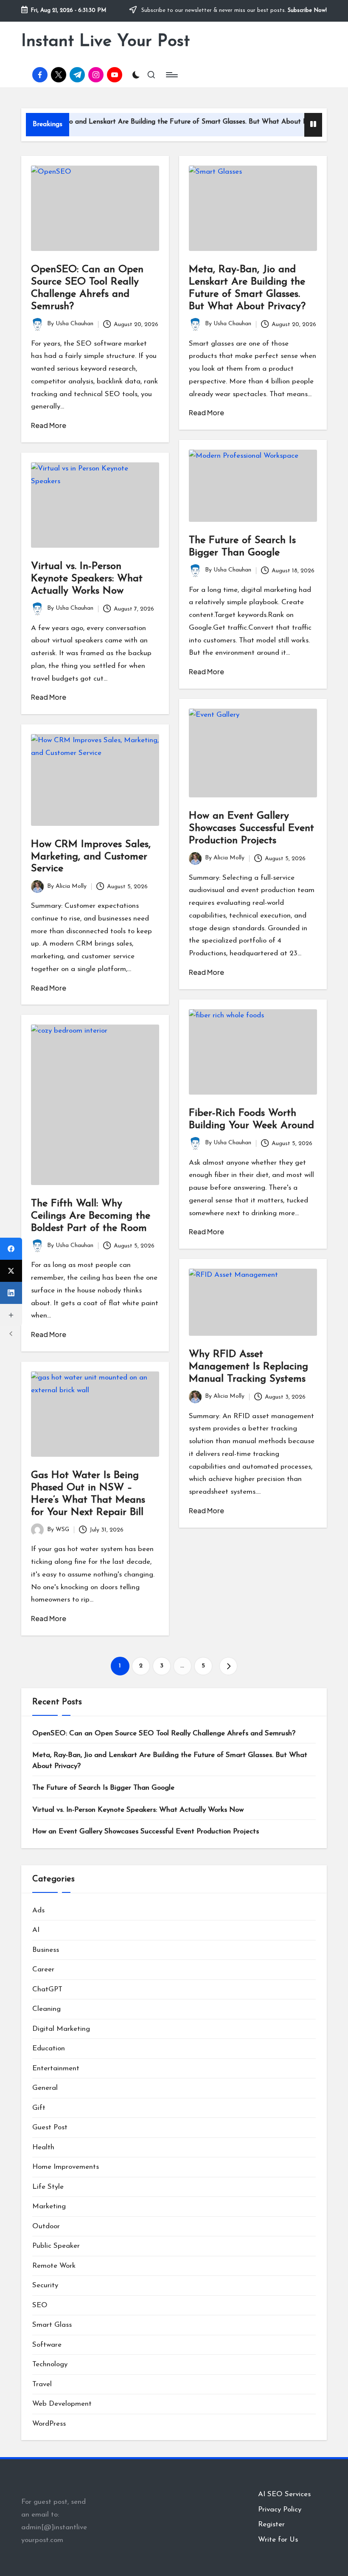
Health (43, 2147)
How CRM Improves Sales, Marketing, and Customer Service (91, 857)
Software (47, 2345)
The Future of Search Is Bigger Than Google (103, 1788)
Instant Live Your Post (105, 42)
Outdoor (46, 2226)
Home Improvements (66, 2167)
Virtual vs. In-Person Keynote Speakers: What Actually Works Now (87, 579)
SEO (40, 2305)
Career (43, 1969)
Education (49, 2048)
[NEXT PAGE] (228, 1666)
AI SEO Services (284, 2494)
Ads (38, 1910)
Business (46, 1950)
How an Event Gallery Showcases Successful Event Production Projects (251, 828)
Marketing (49, 2206)
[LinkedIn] (11, 1293)
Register (271, 2524)
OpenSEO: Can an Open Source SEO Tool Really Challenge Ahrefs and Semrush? (164, 1733)
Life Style (48, 2187)
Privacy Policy (280, 2510)
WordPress (49, 2424)
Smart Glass (52, 2325)
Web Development (62, 2404)
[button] (228, 1666)
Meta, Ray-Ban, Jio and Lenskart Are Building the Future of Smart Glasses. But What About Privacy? (170, 1761)
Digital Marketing (61, 2029)
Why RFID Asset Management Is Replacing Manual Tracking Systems (248, 1367)
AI (36, 1930)
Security (45, 2285)
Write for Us (278, 2540)
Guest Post (50, 2127)
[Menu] (171, 75)
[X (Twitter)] (11, 1271)
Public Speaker (56, 2246)
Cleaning (46, 2009)
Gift (39, 2108)
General (45, 2088)
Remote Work (54, 2266)
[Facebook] (11, 1249)
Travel (42, 2384)
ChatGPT (47, 1989)
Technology (50, 2364)
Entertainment (56, 2068)
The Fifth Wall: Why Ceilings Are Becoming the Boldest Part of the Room (91, 1216)
